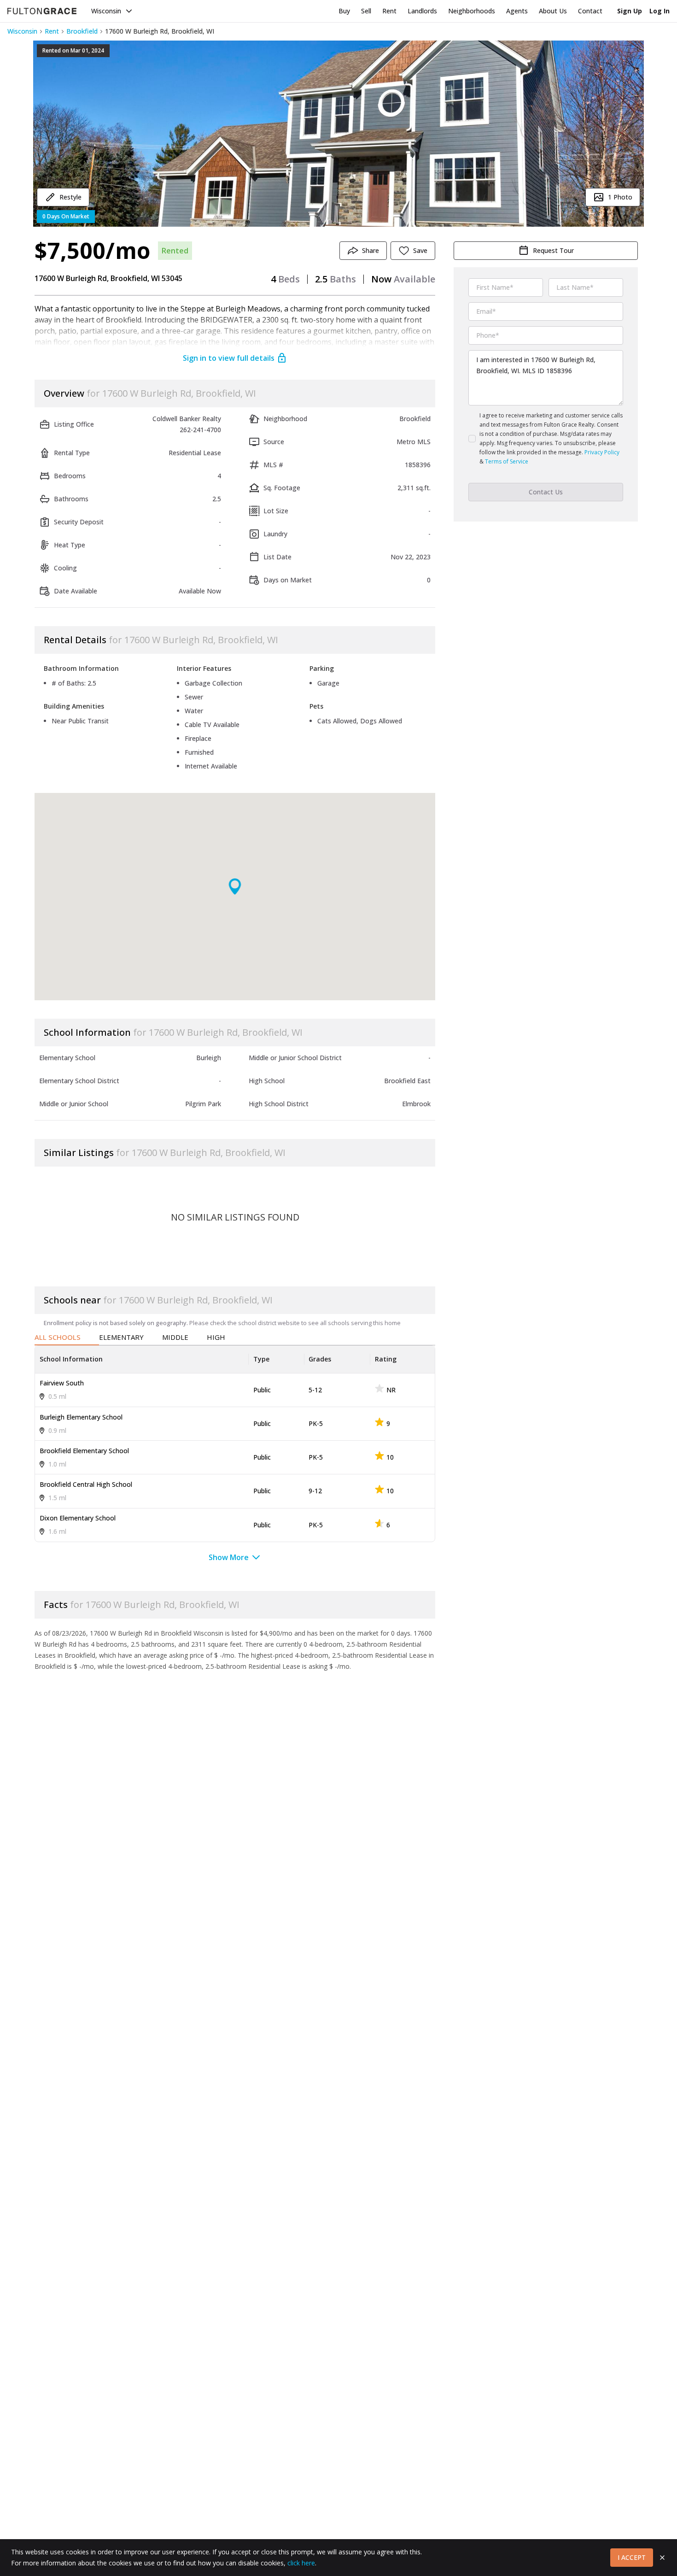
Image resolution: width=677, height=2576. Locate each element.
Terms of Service (507, 461)
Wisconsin (106, 11)
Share (371, 250)
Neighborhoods (472, 11)
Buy (344, 11)
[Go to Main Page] (42, 11)
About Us (553, 11)
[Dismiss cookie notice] (662, 2558)
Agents (517, 11)
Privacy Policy (602, 452)
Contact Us (546, 492)
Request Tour (553, 250)
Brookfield (82, 31)
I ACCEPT (632, 2557)
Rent (389, 11)
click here (301, 2563)
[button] (338, 134)
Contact (590, 11)
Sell (366, 11)
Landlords (422, 11)
